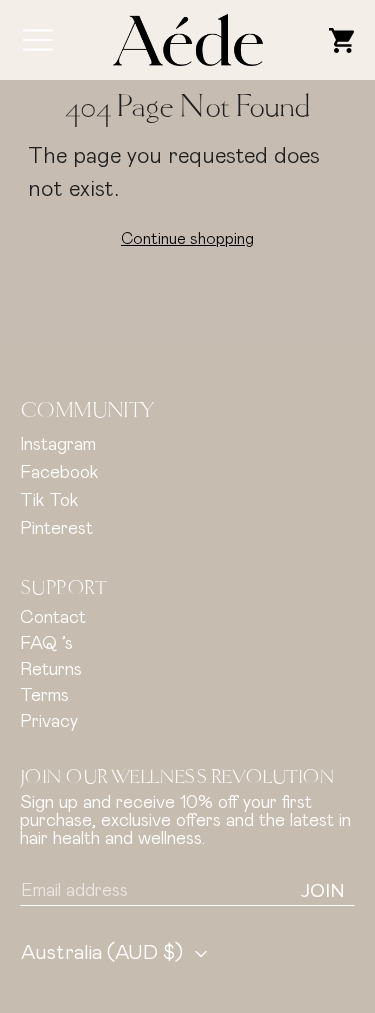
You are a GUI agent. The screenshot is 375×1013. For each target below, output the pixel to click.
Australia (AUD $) (102, 953)
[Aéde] (188, 39)
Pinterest (56, 529)
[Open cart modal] (342, 40)
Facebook (59, 473)
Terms (44, 696)
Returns (51, 670)
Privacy (49, 722)
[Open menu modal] (38, 40)
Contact (53, 618)
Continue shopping (187, 239)
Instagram (58, 445)
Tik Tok (49, 501)
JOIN (323, 891)
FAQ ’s (46, 644)
